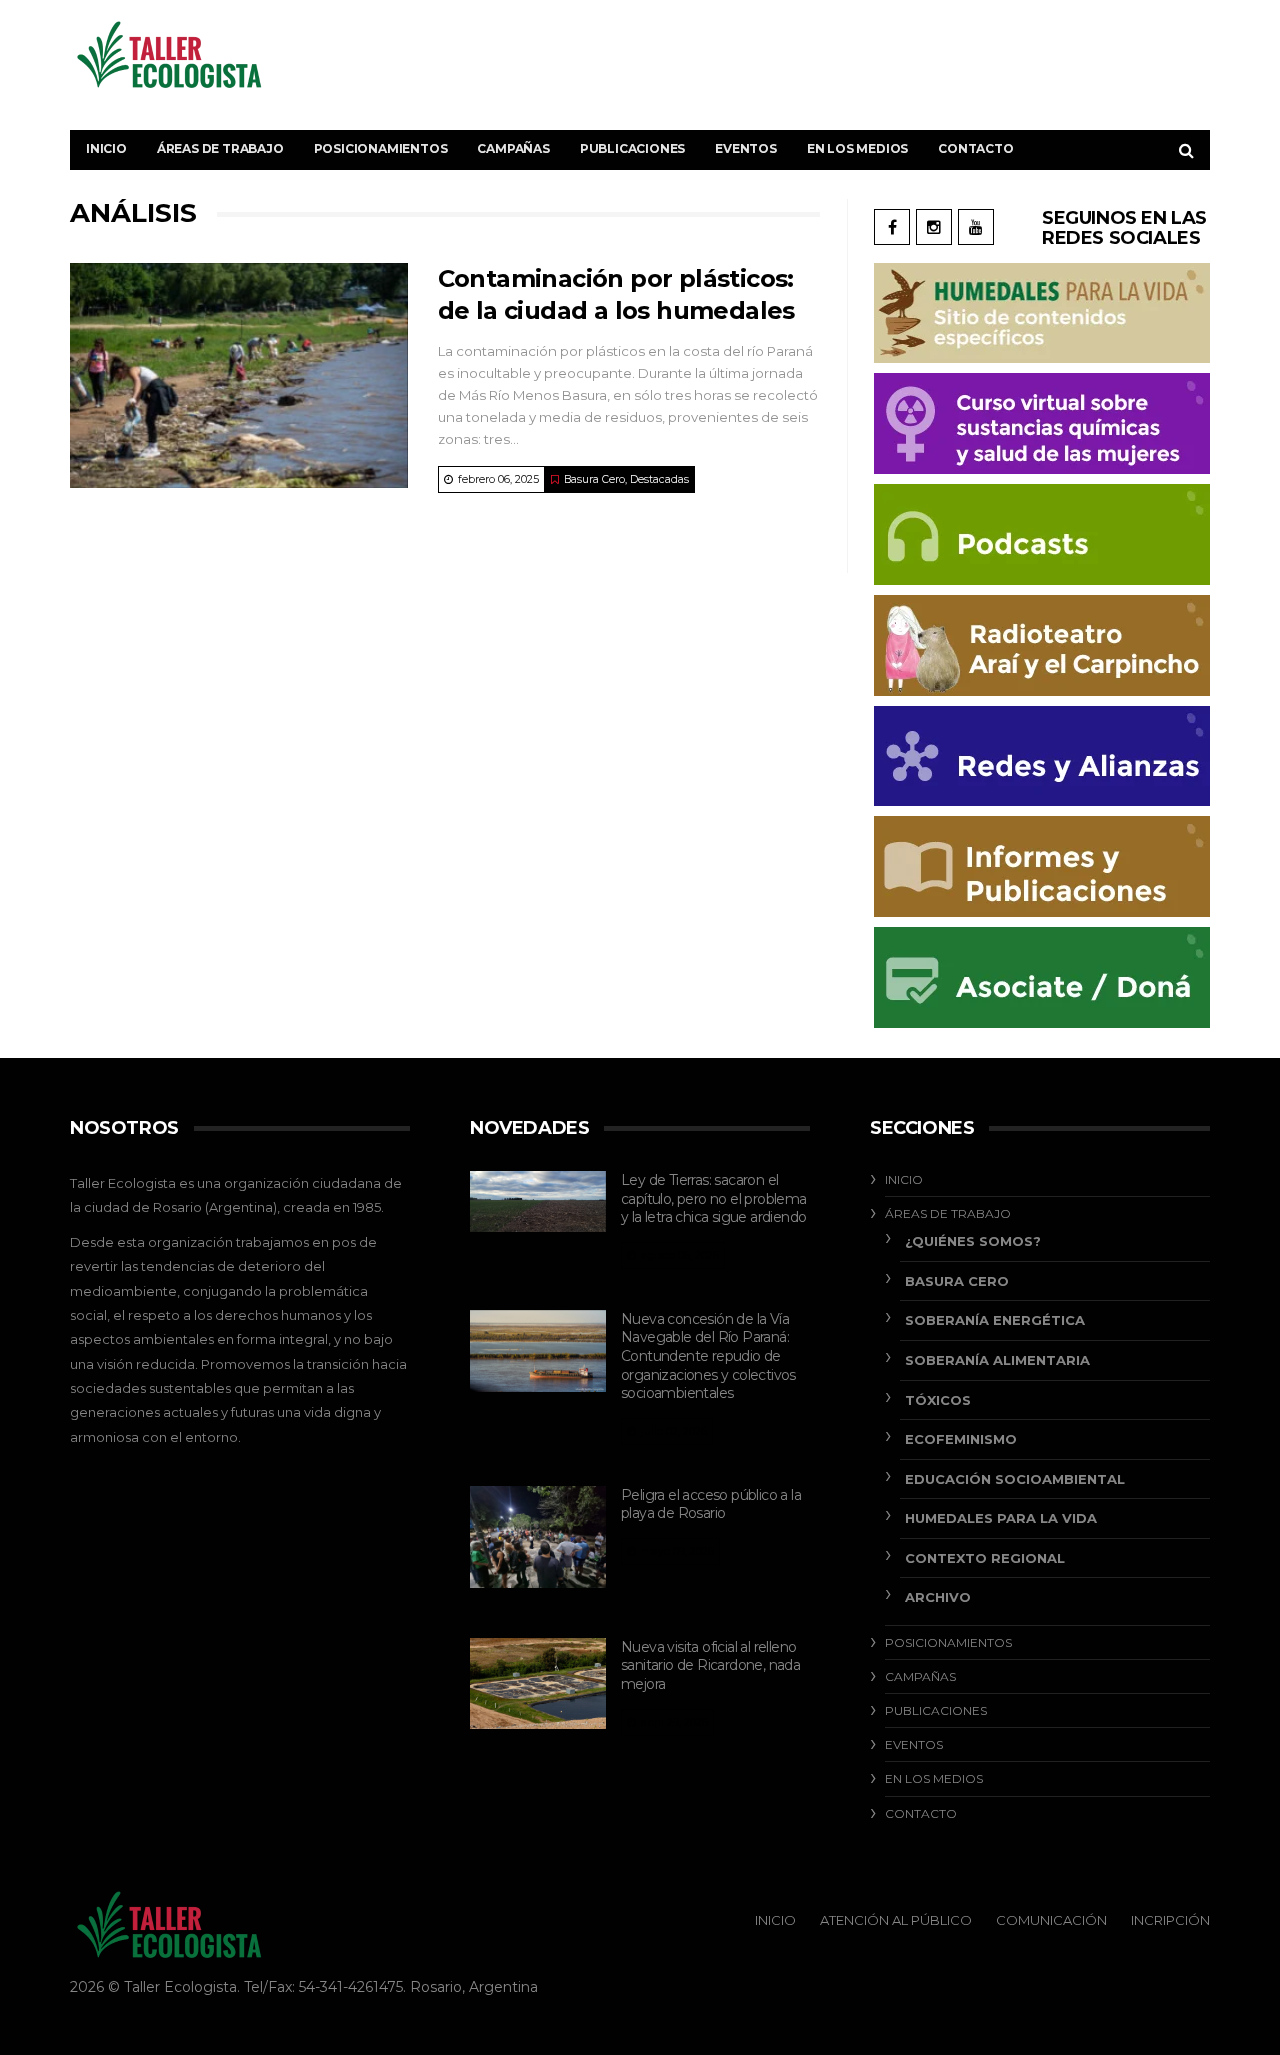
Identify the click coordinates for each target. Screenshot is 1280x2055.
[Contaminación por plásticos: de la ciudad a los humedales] (239, 375)
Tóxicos (938, 1400)
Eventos (746, 148)
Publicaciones (632, 148)
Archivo (938, 1597)
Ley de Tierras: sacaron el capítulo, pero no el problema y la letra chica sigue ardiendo (714, 1198)
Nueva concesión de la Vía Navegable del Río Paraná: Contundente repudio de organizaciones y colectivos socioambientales (708, 1356)
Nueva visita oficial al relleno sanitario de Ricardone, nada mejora (710, 1665)
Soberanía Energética (995, 1320)
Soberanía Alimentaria (997, 1360)
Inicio (106, 148)
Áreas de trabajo (220, 148)
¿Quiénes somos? (973, 1241)
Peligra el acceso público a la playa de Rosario (711, 1504)
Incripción (1170, 1920)
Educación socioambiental (1015, 1479)
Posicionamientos (381, 148)
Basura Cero (594, 479)
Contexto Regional (985, 1558)
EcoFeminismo (961, 1439)
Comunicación (1051, 1920)
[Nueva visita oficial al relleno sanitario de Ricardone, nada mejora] (538, 1683)
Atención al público (896, 1920)
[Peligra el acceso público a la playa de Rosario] (538, 1537)
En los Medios (857, 148)
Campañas (513, 148)
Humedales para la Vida (1001, 1518)
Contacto (975, 148)
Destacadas (659, 479)
